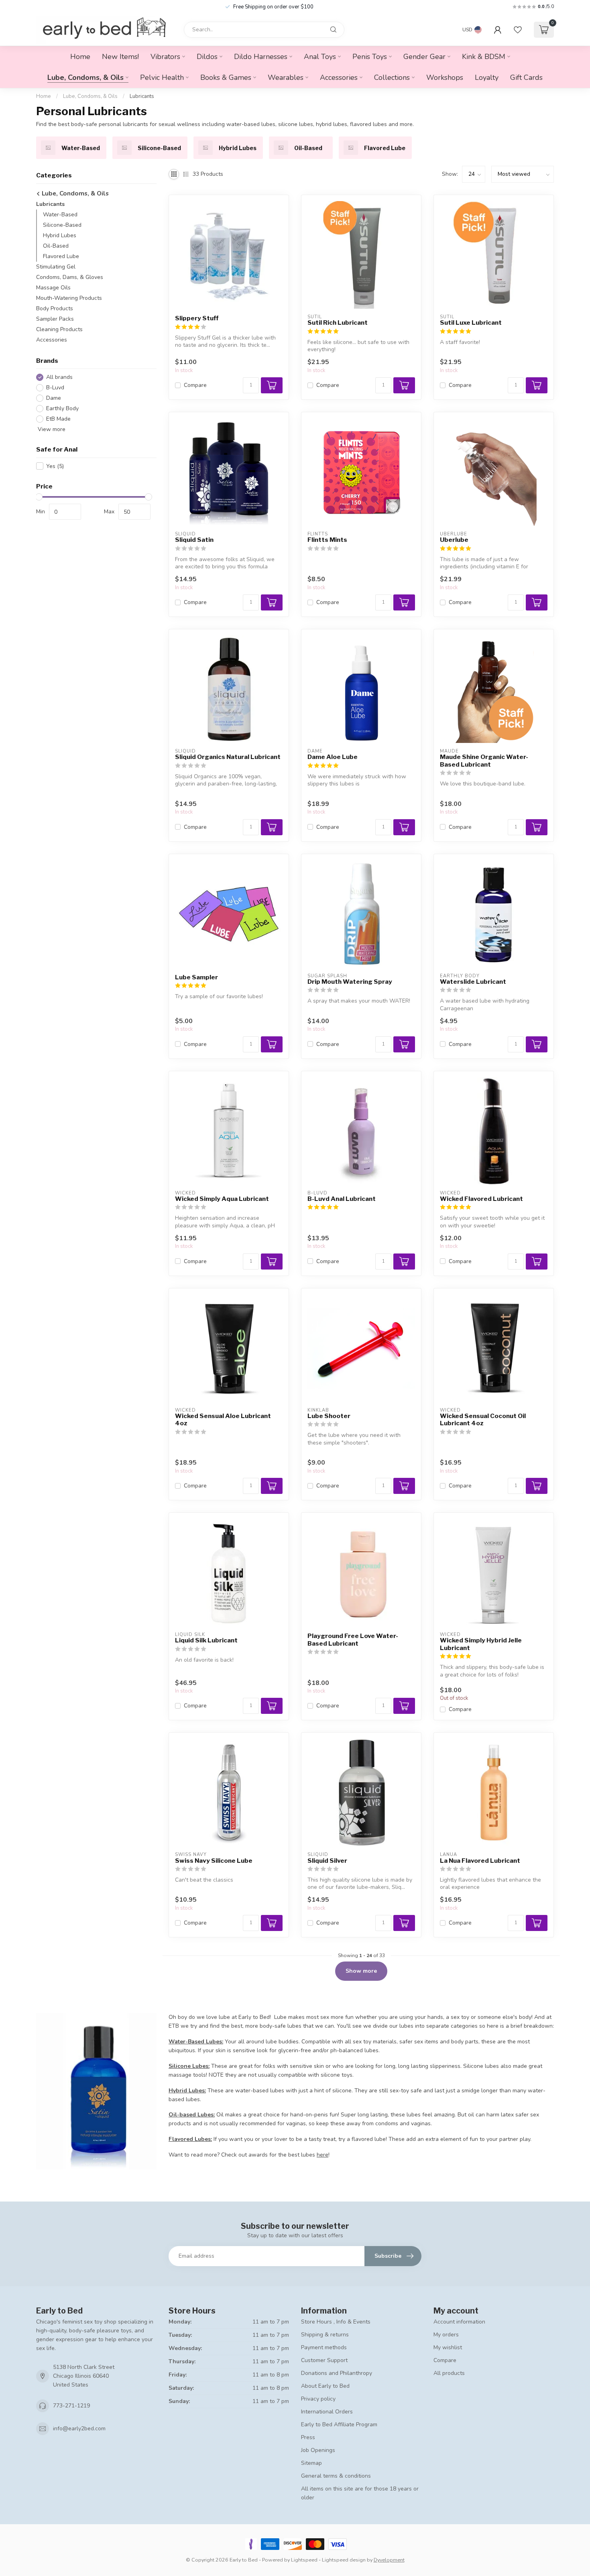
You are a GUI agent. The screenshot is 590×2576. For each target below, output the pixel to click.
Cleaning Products (59, 329)
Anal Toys (320, 57)
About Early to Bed (325, 2386)
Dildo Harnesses (261, 57)
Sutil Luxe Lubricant (471, 323)
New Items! (120, 57)
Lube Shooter (329, 1416)
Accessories (339, 77)
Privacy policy (318, 2399)
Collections (392, 77)
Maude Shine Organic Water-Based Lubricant (484, 761)
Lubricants (142, 96)
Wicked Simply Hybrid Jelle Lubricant (481, 1644)
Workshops (445, 77)
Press (308, 2437)
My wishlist (448, 2347)
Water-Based (60, 215)
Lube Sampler (196, 977)
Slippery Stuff (197, 318)
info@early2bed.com (79, 2428)
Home (80, 57)
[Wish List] (518, 30)
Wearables (286, 77)
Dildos (207, 57)
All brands (59, 377)
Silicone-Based (62, 225)
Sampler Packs (55, 319)
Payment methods (324, 2347)
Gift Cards (526, 77)
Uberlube (454, 540)
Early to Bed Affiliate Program (339, 2424)
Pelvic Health (162, 77)
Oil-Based (56, 246)
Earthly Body (62, 408)
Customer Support (324, 2360)
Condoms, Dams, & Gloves (70, 277)
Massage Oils (53, 288)
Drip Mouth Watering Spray (350, 982)
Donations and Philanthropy (337, 2373)
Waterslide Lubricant (473, 982)
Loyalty (487, 77)
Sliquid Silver (327, 1861)
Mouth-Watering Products (69, 298)
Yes (55, 466)
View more (51, 429)
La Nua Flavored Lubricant (480, 1861)
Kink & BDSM (484, 57)
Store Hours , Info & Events (336, 2322)
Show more (361, 1971)
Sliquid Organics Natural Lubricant (228, 757)
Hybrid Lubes (60, 235)
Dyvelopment (389, 2560)
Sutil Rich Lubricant (338, 323)
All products (449, 2373)
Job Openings (318, 2450)
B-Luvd (55, 388)
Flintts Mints (327, 540)
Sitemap (311, 2463)
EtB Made (58, 419)
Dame (54, 398)
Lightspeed (304, 2560)
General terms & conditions (336, 2476)
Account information (459, 2322)
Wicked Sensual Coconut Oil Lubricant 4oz (483, 1420)
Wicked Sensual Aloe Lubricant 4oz (223, 1420)
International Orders (327, 2412)
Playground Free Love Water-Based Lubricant (353, 1640)
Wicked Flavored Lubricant (481, 1199)
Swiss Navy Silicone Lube (214, 1861)
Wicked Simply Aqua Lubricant (222, 1199)
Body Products (55, 308)
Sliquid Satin (194, 540)
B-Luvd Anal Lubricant (342, 1199)
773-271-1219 (71, 2406)
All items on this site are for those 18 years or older (360, 2493)
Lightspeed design (344, 2560)
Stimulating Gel (56, 267)
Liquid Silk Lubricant (206, 1640)
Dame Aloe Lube (333, 757)
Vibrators (165, 57)
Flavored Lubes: (190, 2139)
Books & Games (226, 77)
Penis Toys (370, 57)
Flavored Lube (61, 256)
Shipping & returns (325, 2335)
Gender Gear (424, 57)
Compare (195, 385)
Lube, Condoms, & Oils (85, 77)
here (322, 2155)
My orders (446, 2335)
